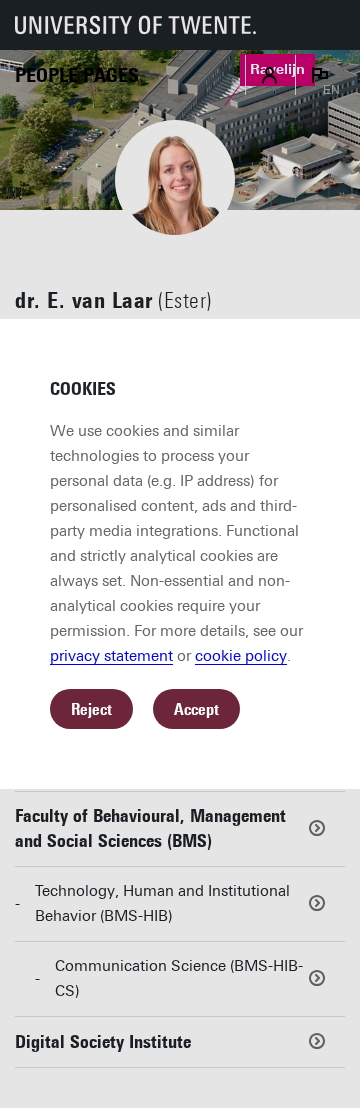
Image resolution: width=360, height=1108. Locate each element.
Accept (196, 709)
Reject (91, 709)
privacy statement (111, 656)
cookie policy (241, 656)
